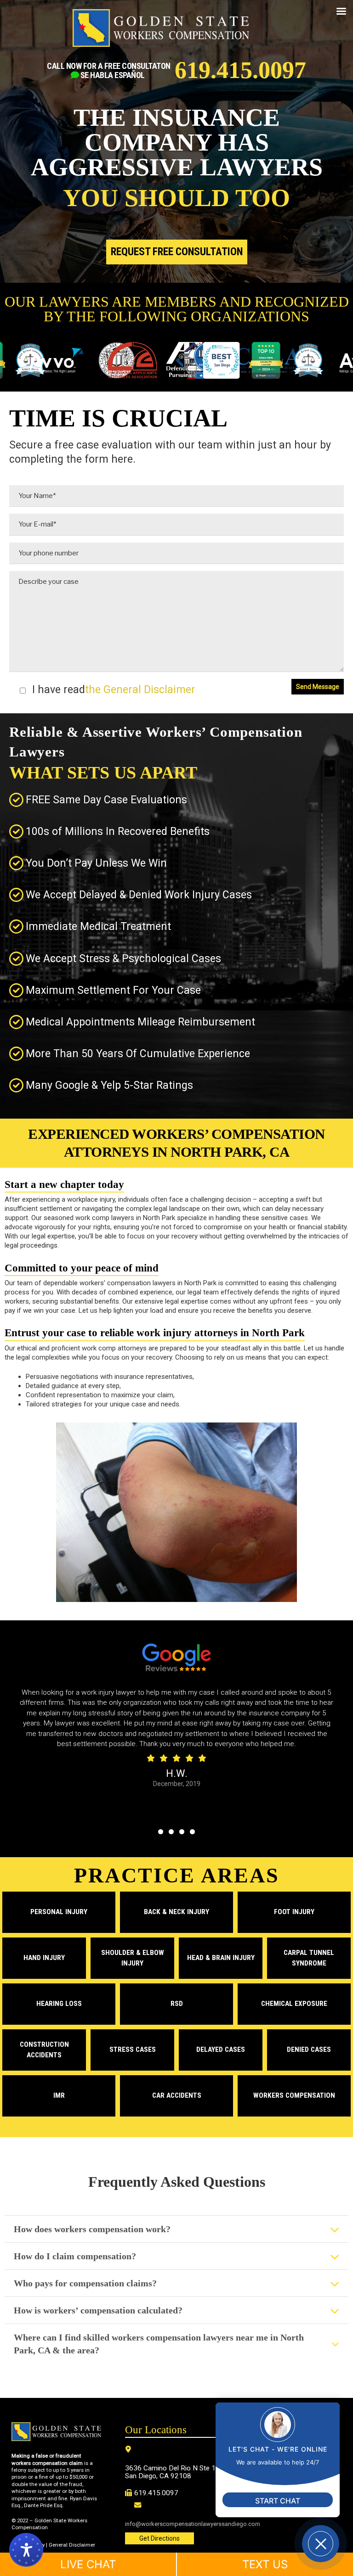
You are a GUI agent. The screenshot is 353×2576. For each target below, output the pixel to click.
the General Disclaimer (140, 690)
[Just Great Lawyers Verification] (298, 361)
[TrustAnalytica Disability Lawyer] (256, 361)
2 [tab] (171, 1832)
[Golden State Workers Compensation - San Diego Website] (161, 32)
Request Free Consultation (177, 252)
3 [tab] (182, 1832)
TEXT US (265, 2564)
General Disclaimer (72, 2545)
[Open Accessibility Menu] (26, 2550)
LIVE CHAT (88, 2564)
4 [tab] (192, 1832)
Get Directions (159, 2538)
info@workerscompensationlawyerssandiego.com (193, 2524)
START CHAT (278, 2501)
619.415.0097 (240, 70)
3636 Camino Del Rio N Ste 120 (174, 2468)
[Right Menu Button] (341, 11)
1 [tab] (161, 1832)
